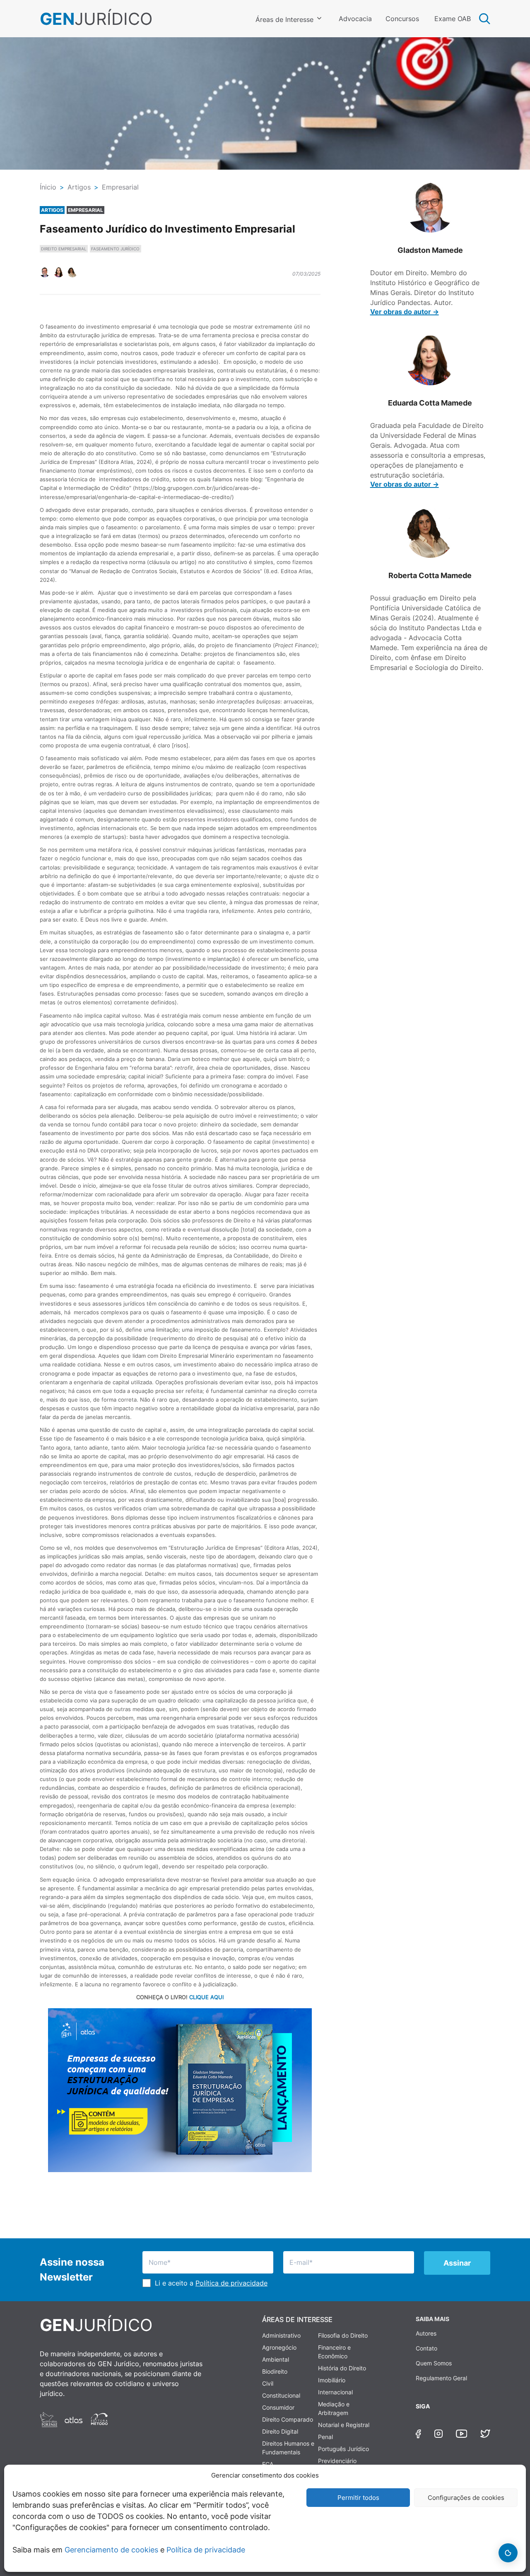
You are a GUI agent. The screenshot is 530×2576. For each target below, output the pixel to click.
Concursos (402, 19)
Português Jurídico (343, 2449)
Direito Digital (280, 2431)
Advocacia (355, 19)
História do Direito (342, 2368)
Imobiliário (332, 2380)
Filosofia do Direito (343, 2335)
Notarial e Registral (344, 2425)
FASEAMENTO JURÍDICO (115, 249)
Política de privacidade (206, 2550)
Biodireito (275, 2371)
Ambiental (276, 2359)
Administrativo (281, 2335)
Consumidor (278, 2407)
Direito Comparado (288, 2419)
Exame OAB (453, 19)
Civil (268, 2383)
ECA (268, 2464)
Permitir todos (358, 2498)
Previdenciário (337, 2461)
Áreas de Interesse (284, 19)
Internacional (335, 2392)
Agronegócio (279, 2347)
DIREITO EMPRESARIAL (64, 249)
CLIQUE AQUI (206, 1997)
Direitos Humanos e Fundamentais (288, 2448)
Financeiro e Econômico (334, 2352)
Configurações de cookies (466, 2498)
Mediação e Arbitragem (334, 2408)
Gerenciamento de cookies (111, 2550)
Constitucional (281, 2395)
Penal (325, 2437)
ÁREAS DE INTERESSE (297, 2319)
